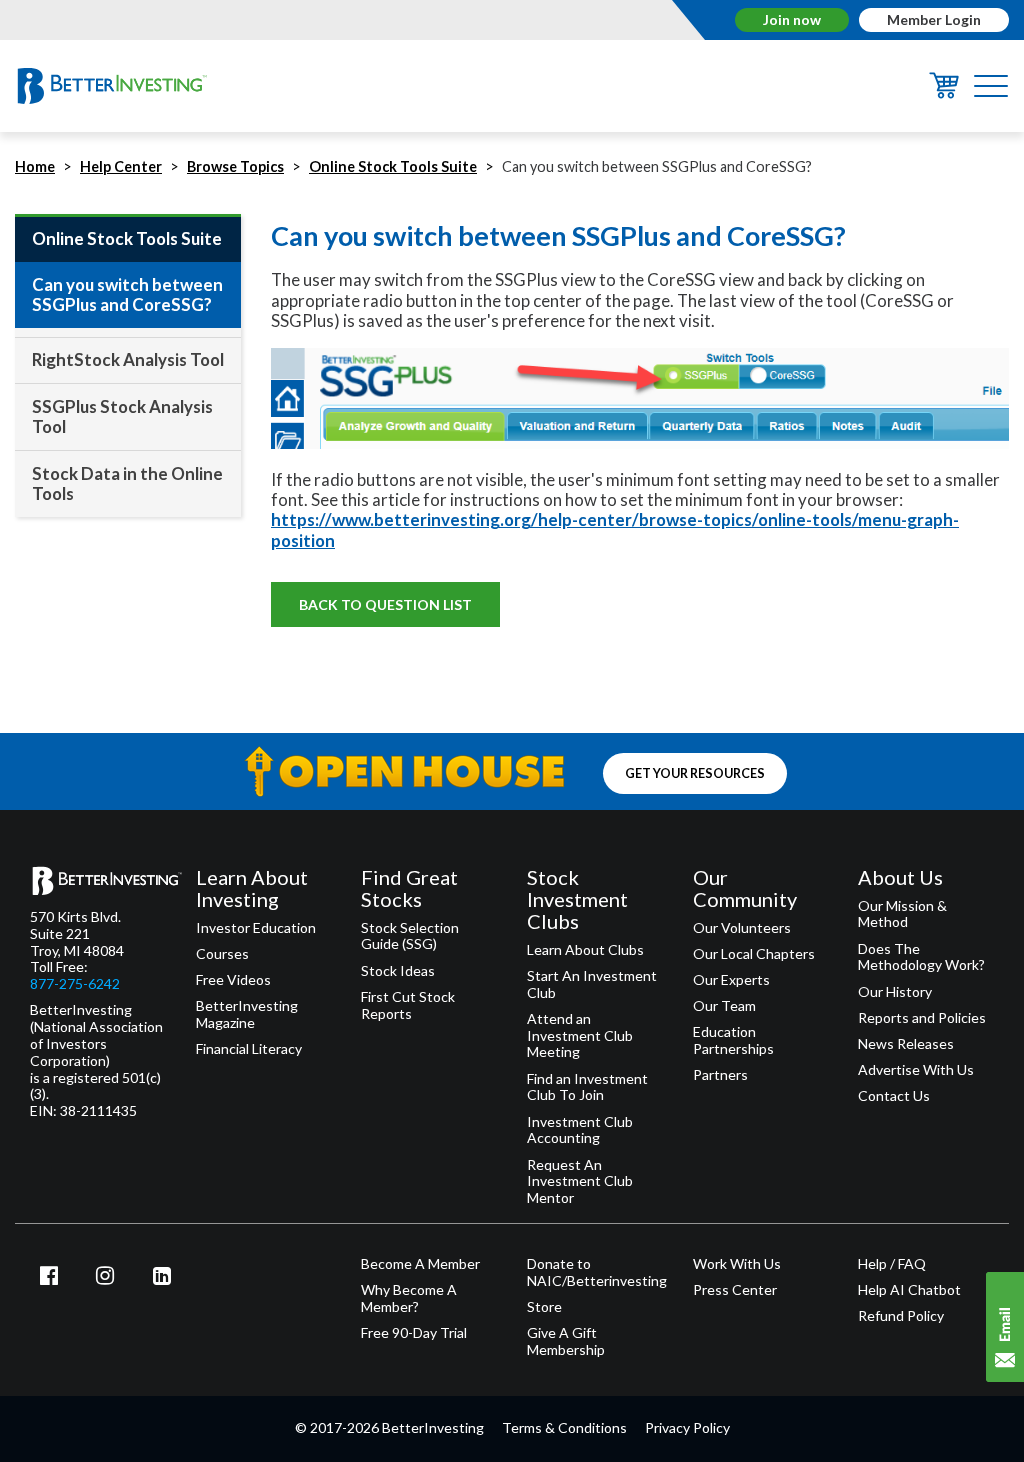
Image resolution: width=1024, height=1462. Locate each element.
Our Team (724, 1006)
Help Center (121, 166)
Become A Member (420, 1264)
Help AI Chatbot (909, 1290)
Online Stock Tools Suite (393, 166)
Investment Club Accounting (580, 1130)
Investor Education (256, 928)
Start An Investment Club (592, 984)
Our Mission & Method (902, 914)
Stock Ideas (398, 971)
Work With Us (737, 1264)
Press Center (735, 1290)
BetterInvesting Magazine (247, 1014)
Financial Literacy (249, 1049)
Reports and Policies (922, 1018)
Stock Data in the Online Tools (127, 483)
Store (544, 1307)
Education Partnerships (733, 1040)
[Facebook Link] (49, 1275)
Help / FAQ (892, 1264)
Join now (792, 19)
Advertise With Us (916, 1070)
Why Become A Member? (409, 1298)
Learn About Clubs (585, 950)
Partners (720, 1075)
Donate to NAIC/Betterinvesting (595, 1272)
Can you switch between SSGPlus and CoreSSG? (127, 294)
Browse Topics (235, 166)
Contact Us (894, 1096)
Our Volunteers (742, 928)
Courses (222, 954)
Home (35, 166)
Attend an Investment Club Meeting (580, 1036)
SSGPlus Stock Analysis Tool (122, 416)
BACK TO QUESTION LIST (385, 604)
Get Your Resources (695, 773)
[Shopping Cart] (944, 92)
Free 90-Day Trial (414, 1333)
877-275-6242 (75, 984)
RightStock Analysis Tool (128, 359)
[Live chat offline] (1005, 1327)
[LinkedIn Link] (162, 1275)
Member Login (934, 19)
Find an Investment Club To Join (587, 1087)
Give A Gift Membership (566, 1341)
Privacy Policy (687, 1427)
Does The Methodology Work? (921, 957)
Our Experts (731, 980)
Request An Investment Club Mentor (580, 1182)
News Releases (906, 1044)
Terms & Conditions (564, 1427)
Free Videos (233, 980)
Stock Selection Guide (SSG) (410, 936)
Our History (895, 992)
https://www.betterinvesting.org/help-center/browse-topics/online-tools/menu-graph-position (615, 529)
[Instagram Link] (106, 1275)
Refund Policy (901, 1316)
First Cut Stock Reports (408, 1005)
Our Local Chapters (754, 954)
